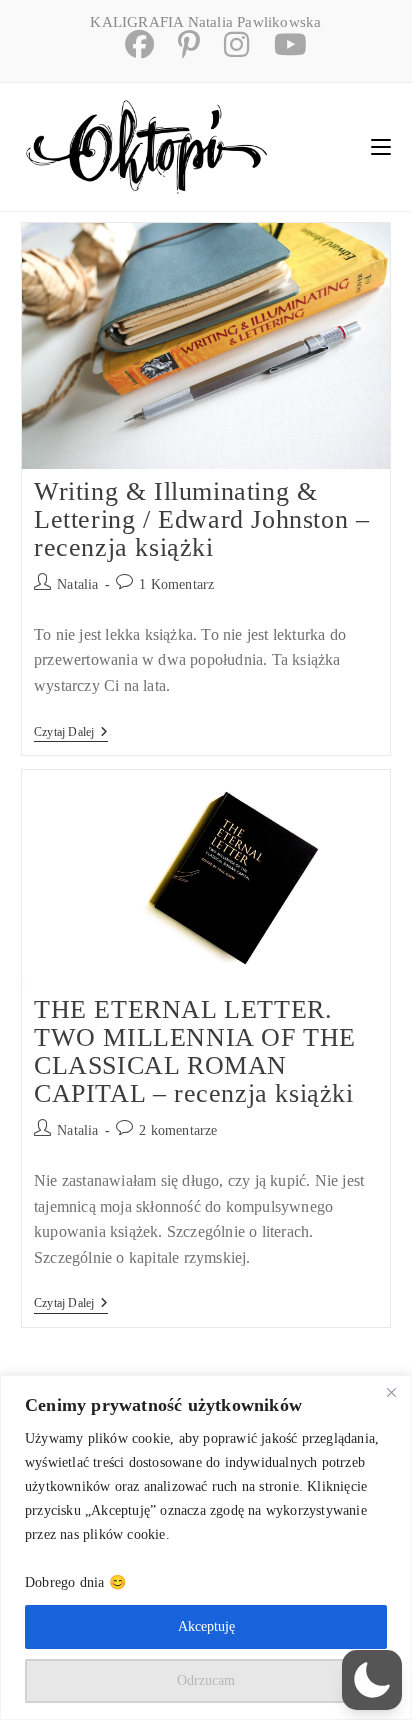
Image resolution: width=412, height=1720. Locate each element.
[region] (206, 1547)
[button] (372, 1680)
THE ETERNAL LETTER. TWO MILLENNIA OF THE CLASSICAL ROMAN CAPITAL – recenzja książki (195, 1051)
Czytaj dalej (71, 733)
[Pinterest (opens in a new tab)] (181, 44)
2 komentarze (178, 1130)
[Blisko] (391, 1392)
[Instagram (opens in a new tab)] (228, 44)
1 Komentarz (176, 584)
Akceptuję (206, 1626)
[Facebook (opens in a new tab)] (131, 44)
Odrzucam (206, 1680)
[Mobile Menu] (381, 146)
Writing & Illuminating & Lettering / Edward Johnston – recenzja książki (201, 519)
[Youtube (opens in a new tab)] (280, 44)
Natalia (77, 584)
